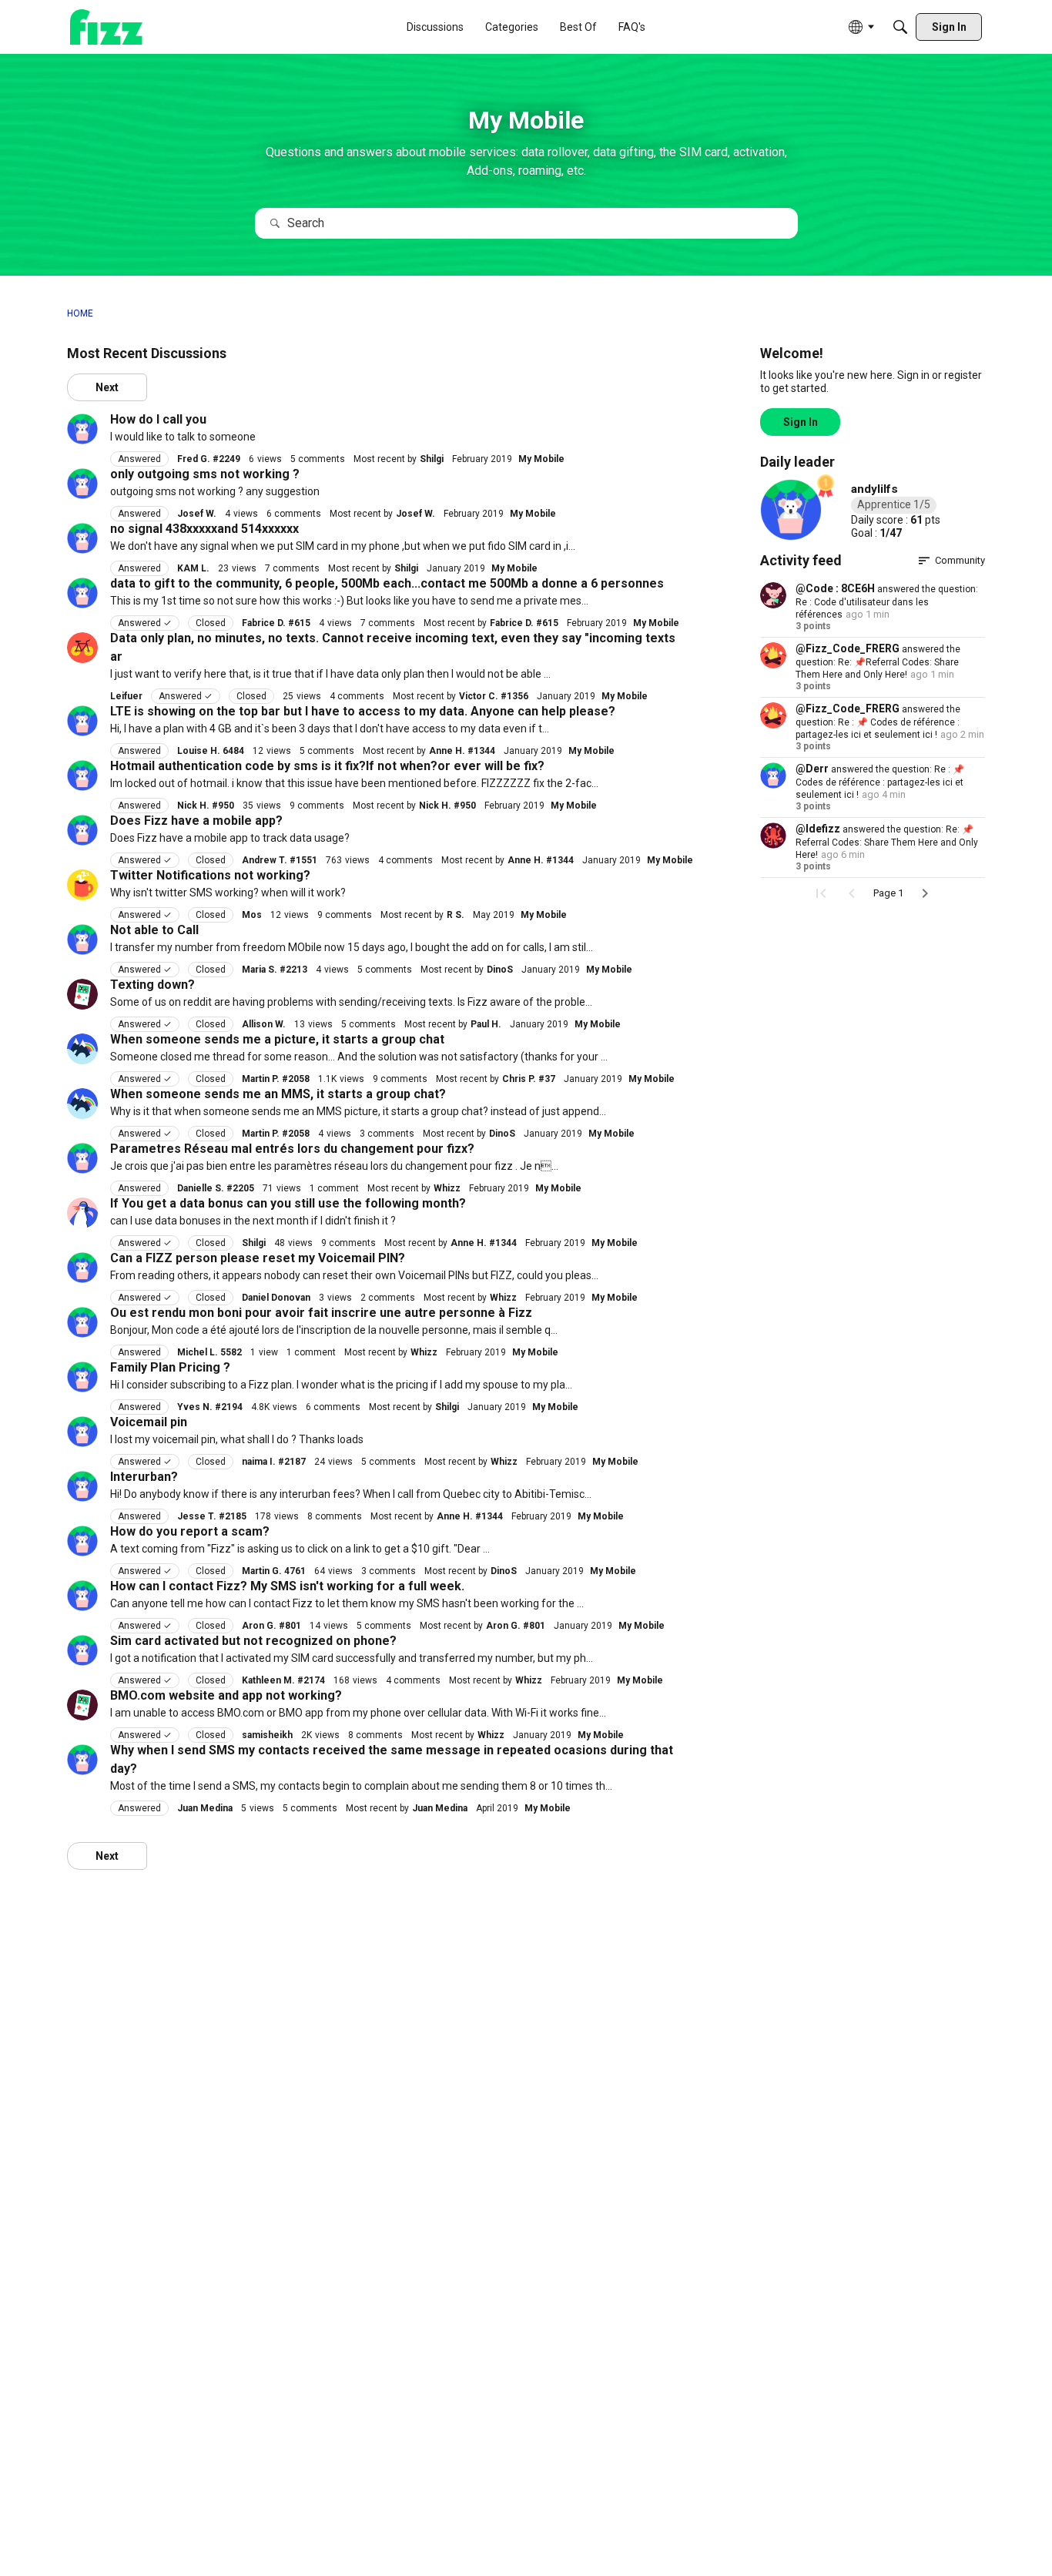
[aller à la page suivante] (925, 893)
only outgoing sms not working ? (205, 474)
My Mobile (541, 459)
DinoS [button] (500, 970)
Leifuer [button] (126, 696)
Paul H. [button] (486, 1024)
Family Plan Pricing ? (170, 1367)
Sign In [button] (801, 422)
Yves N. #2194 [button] (210, 1407)
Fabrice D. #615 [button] (276, 623)
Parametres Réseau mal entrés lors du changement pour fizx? (292, 1149)
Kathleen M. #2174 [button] (283, 1680)
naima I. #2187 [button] (274, 1462)
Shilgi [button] (432, 459)
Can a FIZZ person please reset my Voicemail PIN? (258, 1258)
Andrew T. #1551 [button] (280, 860)
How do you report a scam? (190, 1531)
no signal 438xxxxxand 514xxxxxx (204, 529)
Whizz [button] (447, 1188)
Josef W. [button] (197, 514)
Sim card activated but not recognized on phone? (253, 1641)
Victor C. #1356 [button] (494, 696)
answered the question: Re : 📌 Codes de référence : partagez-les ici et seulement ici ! (878, 722)
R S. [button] (456, 915)
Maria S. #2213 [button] (275, 970)
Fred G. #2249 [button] (209, 459)
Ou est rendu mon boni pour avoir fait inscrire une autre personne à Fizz (321, 1313)
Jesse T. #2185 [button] (212, 1516)
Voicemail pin (149, 1422)
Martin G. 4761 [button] (274, 1571)
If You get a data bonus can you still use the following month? (288, 1203)
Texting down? (152, 985)
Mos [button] (252, 915)
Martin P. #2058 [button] (276, 1079)
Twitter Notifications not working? (210, 875)
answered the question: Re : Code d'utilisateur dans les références (887, 602)
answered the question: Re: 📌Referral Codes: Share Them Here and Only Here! (878, 662)
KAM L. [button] (193, 568)
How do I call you (158, 419)
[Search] (900, 27)
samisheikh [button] (267, 1735)
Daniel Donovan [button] (276, 1298)
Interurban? (144, 1477)
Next (107, 387)
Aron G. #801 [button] (271, 1626)
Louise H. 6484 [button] (211, 751)
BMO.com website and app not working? (226, 1695)
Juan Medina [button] (205, 1808)
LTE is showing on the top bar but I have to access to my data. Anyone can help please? (363, 711)
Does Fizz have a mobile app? (196, 821)
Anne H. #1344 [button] (462, 751)
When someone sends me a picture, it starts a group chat (277, 1039)
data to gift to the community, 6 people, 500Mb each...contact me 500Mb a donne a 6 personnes (387, 583)
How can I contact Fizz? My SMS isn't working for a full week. (287, 1586)
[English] (106, 27)
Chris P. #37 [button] (529, 1079)
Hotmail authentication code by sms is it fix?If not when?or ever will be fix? (327, 766)
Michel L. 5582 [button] (209, 1352)
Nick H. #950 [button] (206, 806)
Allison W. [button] (264, 1024)
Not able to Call (154, 930)
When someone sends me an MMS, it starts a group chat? (278, 1094)
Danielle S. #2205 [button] (216, 1188)
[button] (82, 429)
